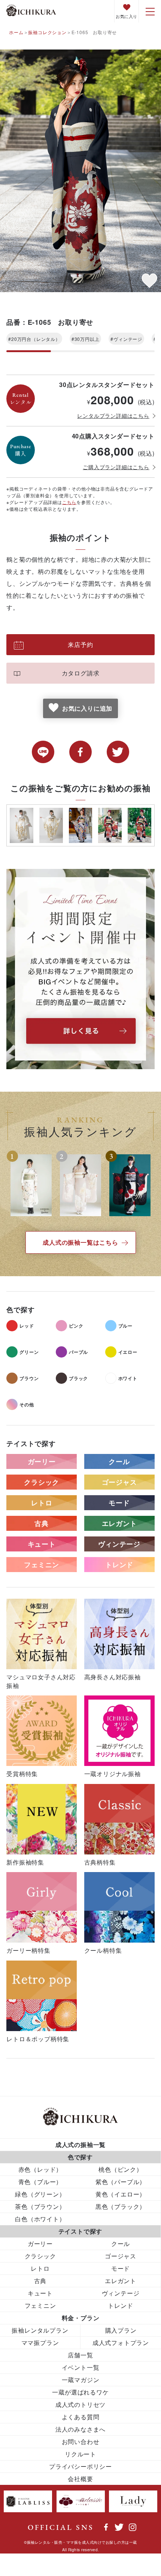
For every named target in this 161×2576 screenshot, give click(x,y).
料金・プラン (81, 2318)
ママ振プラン (40, 2343)
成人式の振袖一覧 (80, 2145)
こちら (69, 502)
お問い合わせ (81, 2442)
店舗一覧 (80, 2355)
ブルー (125, 1326)
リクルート (80, 2454)
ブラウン (29, 1378)
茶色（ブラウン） (40, 2206)
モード (119, 1503)
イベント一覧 (81, 2367)
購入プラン (121, 2330)
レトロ (42, 1503)
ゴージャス (119, 1482)
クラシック (42, 1482)
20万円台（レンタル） (36, 339)
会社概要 (80, 2479)
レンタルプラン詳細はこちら (113, 416)
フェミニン (42, 1565)
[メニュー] (150, 11)
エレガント (119, 1523)
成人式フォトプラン (121, 2343)
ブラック (78, 1378)
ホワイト (128, 1378)
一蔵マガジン (81, 2380)
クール (119, 1461)
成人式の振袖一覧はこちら (80, 1242)
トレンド (119, 1565)
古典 (42, 1523)
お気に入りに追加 (87, 708)
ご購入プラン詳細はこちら (116, 467)
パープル (78, 1352)
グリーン (29, 1352)
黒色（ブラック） (121, 2206)
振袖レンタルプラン (40, 2330)
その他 (27, 1404)
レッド (27, 1326)
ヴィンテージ (128, 339)
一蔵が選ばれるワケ (80, 2392)
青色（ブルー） (40, 2182)
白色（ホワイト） (40, 2219)
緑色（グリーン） (40, 2194)
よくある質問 (81, 2417)
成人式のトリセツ (80, 2404)
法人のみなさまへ (80, 2429)
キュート (42, 1544)
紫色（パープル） (121, 2182)
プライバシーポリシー (80, 2466)
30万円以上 (87, 339)
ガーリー (42, 1461)
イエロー (128, 1352)
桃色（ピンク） (121, 2169)
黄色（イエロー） (121, 2194)
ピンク (76, 1326)
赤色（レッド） (40, 2169)
